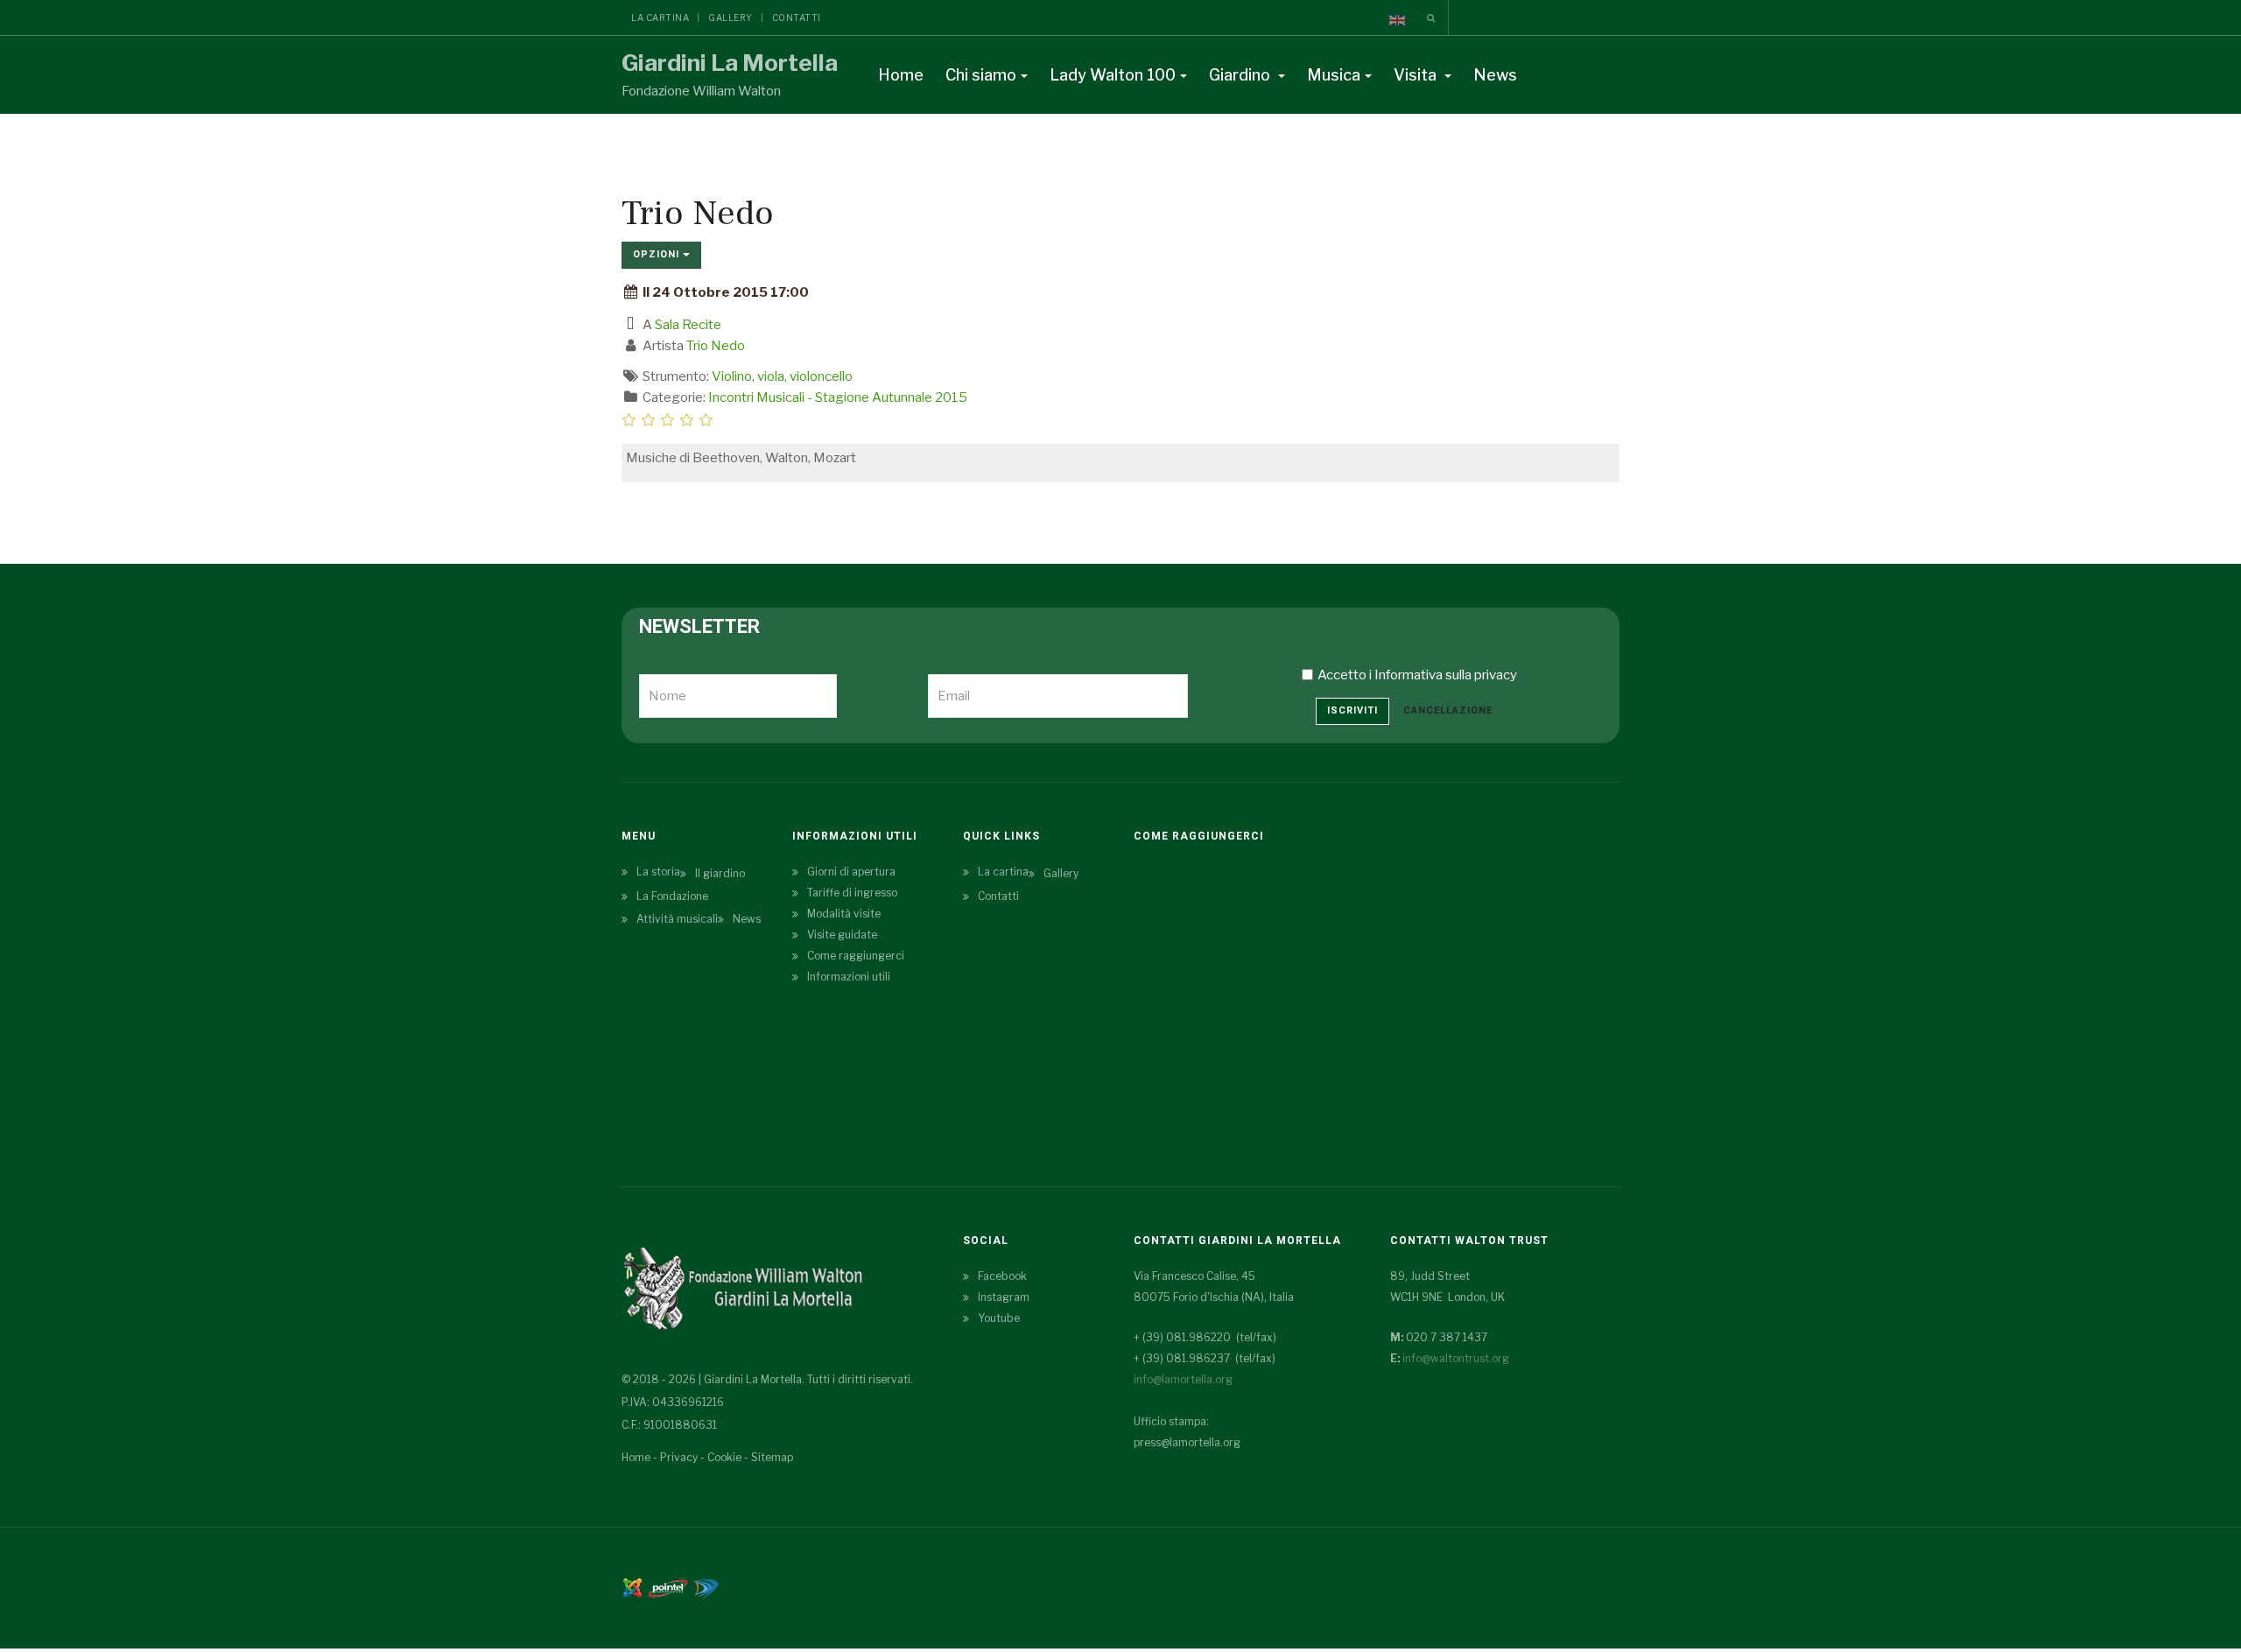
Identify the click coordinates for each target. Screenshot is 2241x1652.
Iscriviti (1352, 710)
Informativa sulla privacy (1446, 675)
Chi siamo (981, 75)
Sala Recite (688, 325)
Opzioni (658, 254)
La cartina (660, 18)
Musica (1334, 75)
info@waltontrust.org (1456, 1358)
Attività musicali (677, 919)
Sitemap (772, 1457)
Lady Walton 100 (1113, 75)
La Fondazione (672, 896)
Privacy (679, 1457)
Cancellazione (1448, 710)
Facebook (1002, 1276)
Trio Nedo (716, 346)
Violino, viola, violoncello (782, 376)
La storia (658, 872)
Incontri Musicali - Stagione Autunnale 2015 (838, 397)
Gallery (731, 18)
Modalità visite (844, 914)
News (1495, 75)
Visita (1417, 75)
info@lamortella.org (1183, 1379)
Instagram (1004, 1297)
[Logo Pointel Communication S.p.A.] (668, 1587)
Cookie (724, 1457)
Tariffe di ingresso (852, 893)
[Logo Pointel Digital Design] (706, 1587)
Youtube (999, 1318)
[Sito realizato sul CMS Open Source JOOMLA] (632, 1587)
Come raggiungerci (856, 956)
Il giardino (720, 873)
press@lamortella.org (1187, 1442)
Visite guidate (842, 935)
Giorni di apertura (851, 872)
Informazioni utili (849, 977)
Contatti (797, 18)
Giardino (1241, 75)
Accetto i (1417, 675)
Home (901, 75)
